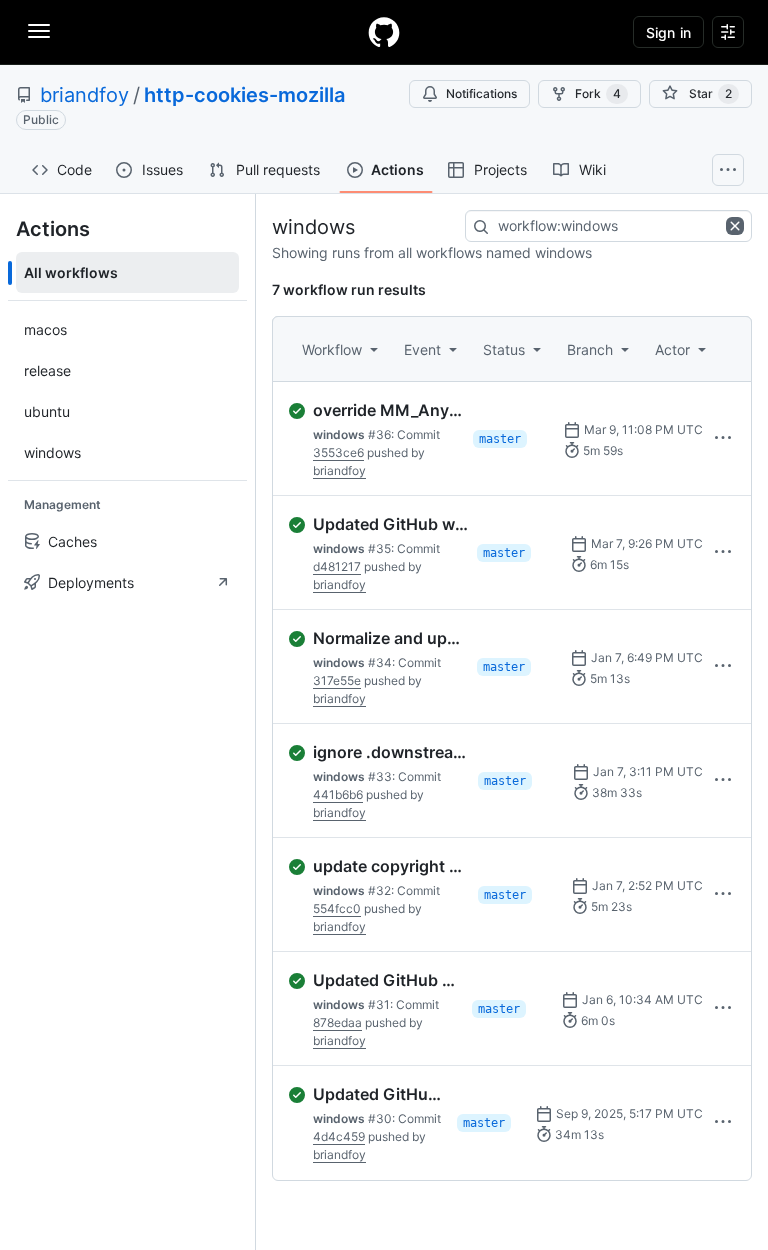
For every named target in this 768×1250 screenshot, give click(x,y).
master (500, 439)
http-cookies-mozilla (244, 95)
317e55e (337, 680)
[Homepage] (384, 32)
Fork (598, 93)
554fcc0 (337, 908)
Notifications (481, 93)
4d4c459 (339, 1136)
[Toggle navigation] (39, 31)
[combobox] (608, 226)
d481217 (337, 566)
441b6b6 (338, 794)
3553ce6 (338, 452)
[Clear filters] (737, 226)
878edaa (337, 1022)
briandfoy (84, 95)
